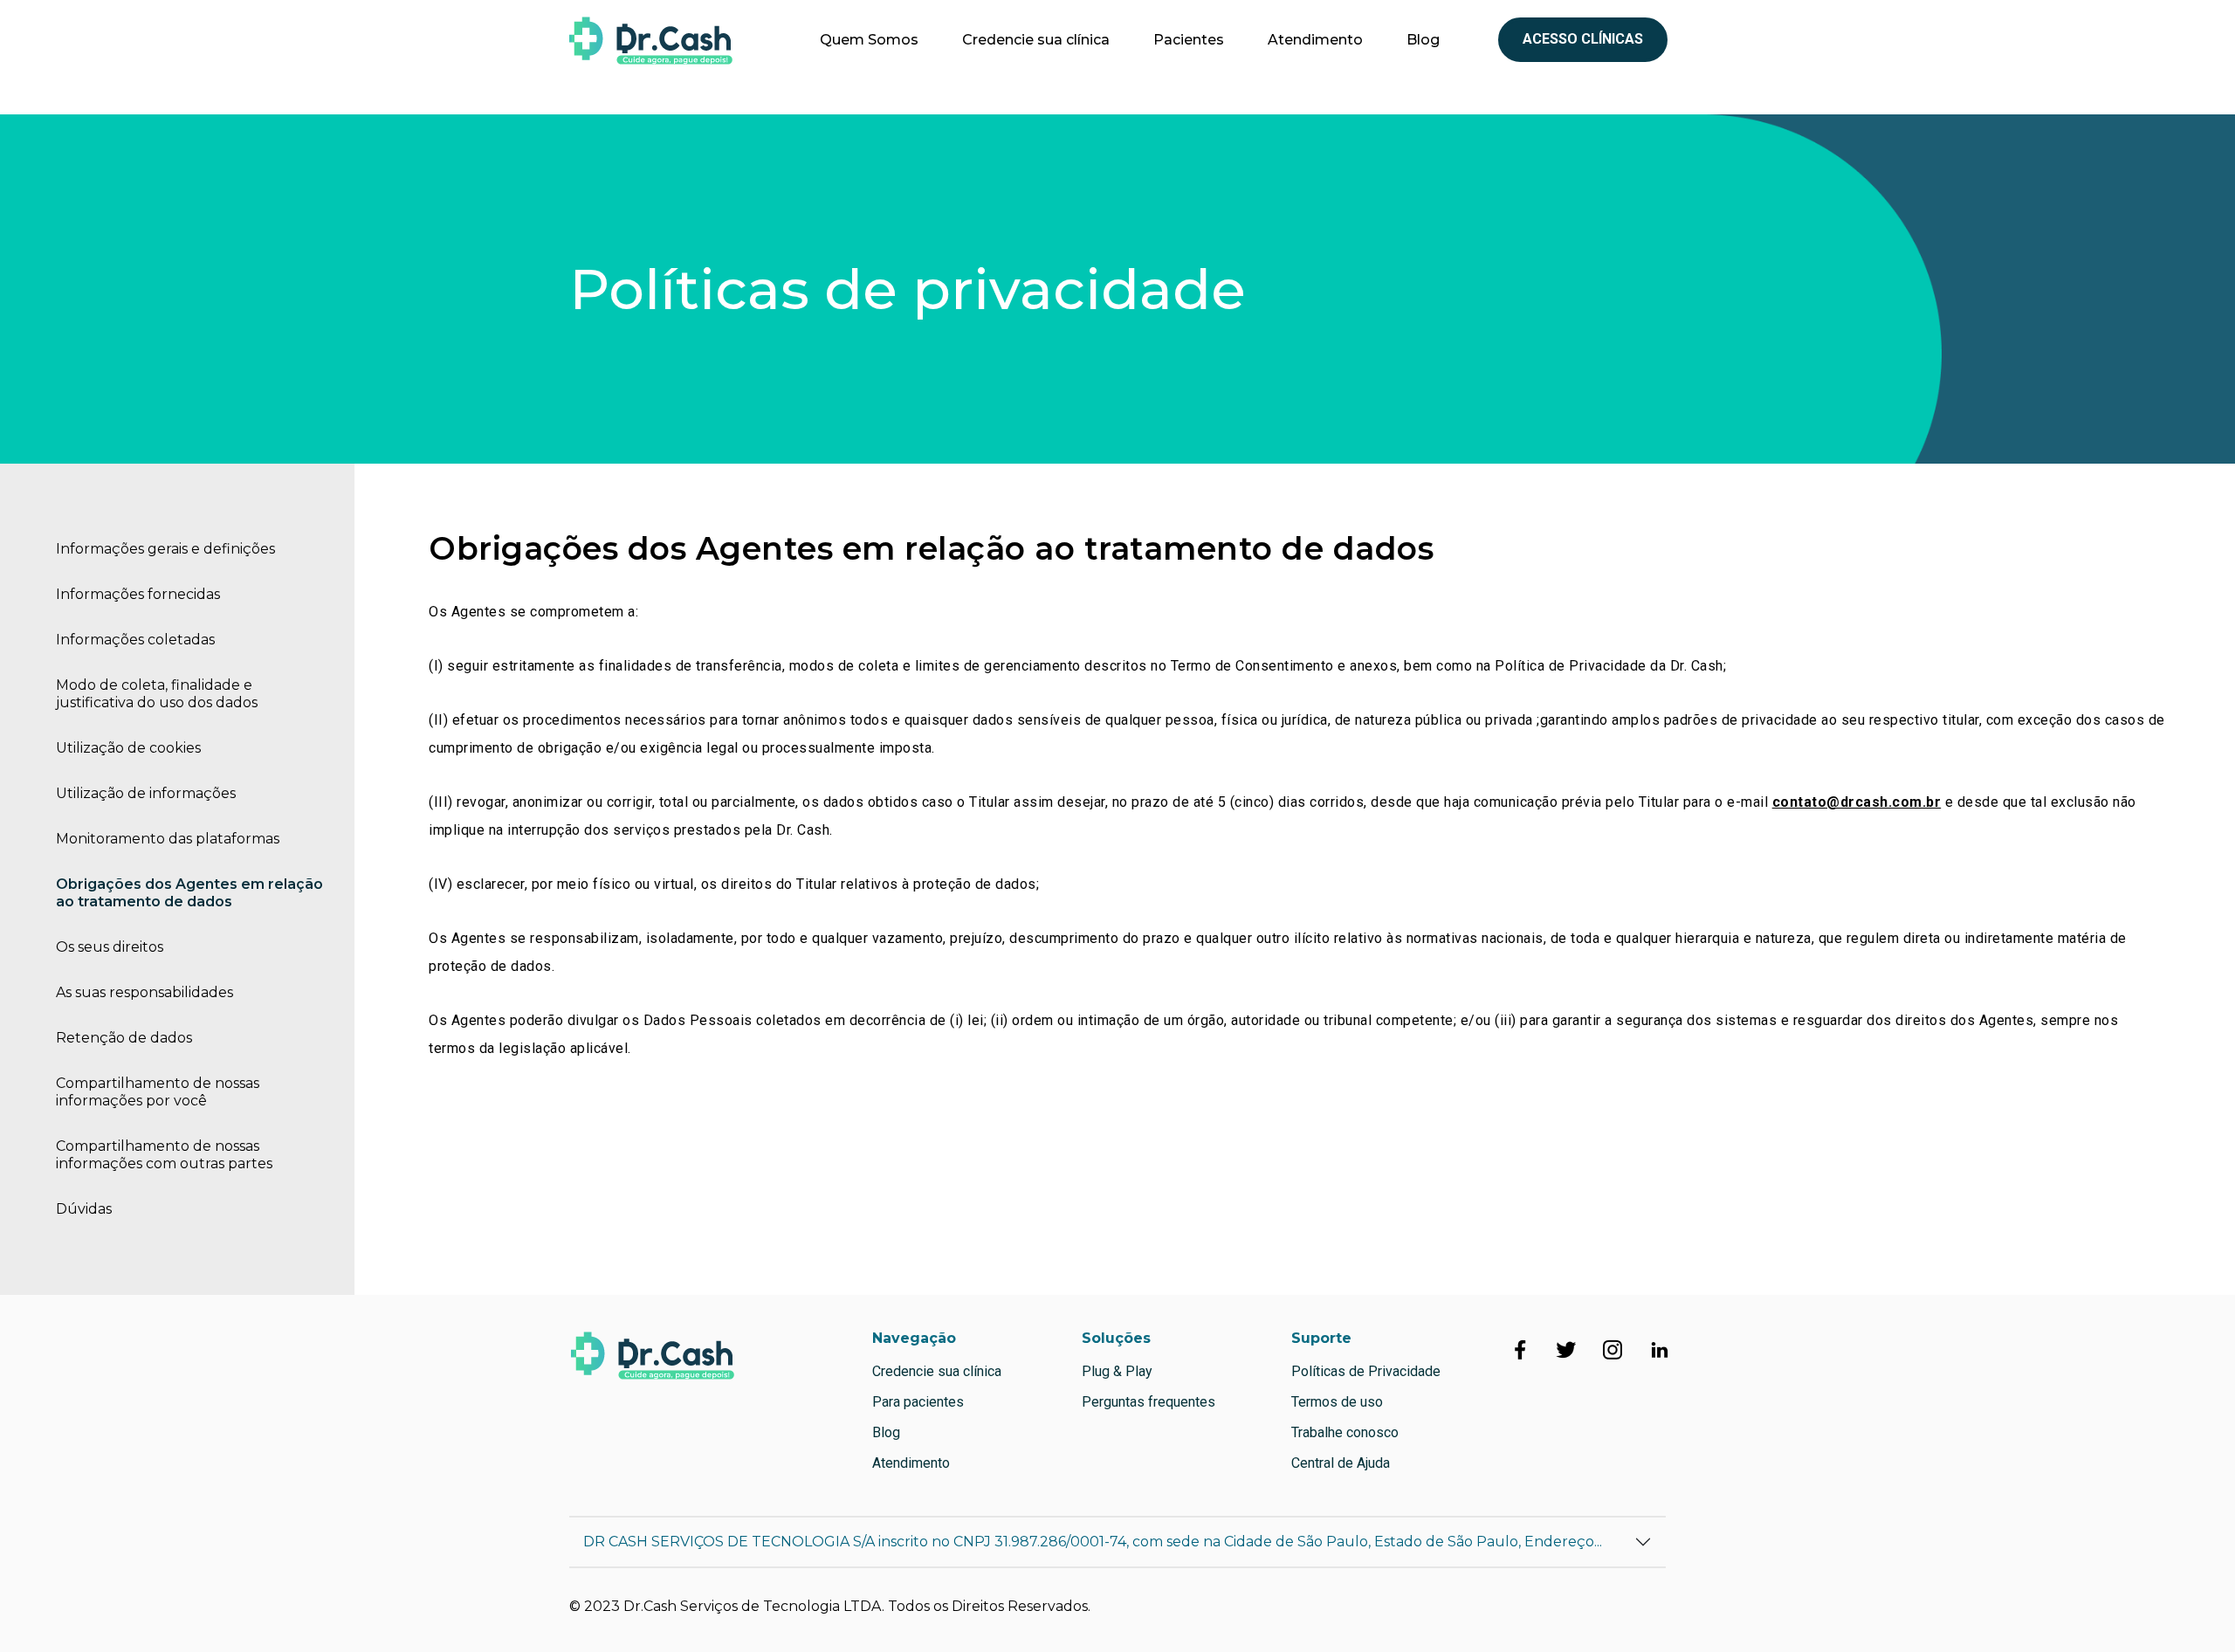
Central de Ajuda (1341, 1463)
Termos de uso (1337, 1402)
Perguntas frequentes (1148, 1402)
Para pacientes (918, 1402)
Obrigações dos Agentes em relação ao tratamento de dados (189, 893)
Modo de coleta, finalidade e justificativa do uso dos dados (157, 694)
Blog (1423, 40)
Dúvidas (84, 1209)
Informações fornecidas (138, 594)
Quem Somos (869, 40)
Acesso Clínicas (1583, 39)
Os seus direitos (110, 947)
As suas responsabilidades (144, 992)
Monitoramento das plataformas (168, 839)
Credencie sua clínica (1036, 40)
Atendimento (1315, 40)
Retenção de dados (124, 1038)
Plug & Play (1117, 1371)
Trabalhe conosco (1345, 1432)
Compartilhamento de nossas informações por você (158, 1092)
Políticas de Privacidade (1366, 1371)
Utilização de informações (146, 793)
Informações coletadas (135, 640)
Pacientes (1189, 40)
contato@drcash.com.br (1857, 802)
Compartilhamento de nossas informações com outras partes (164, 1155)
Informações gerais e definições (165, 549)
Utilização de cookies (128, 748)
